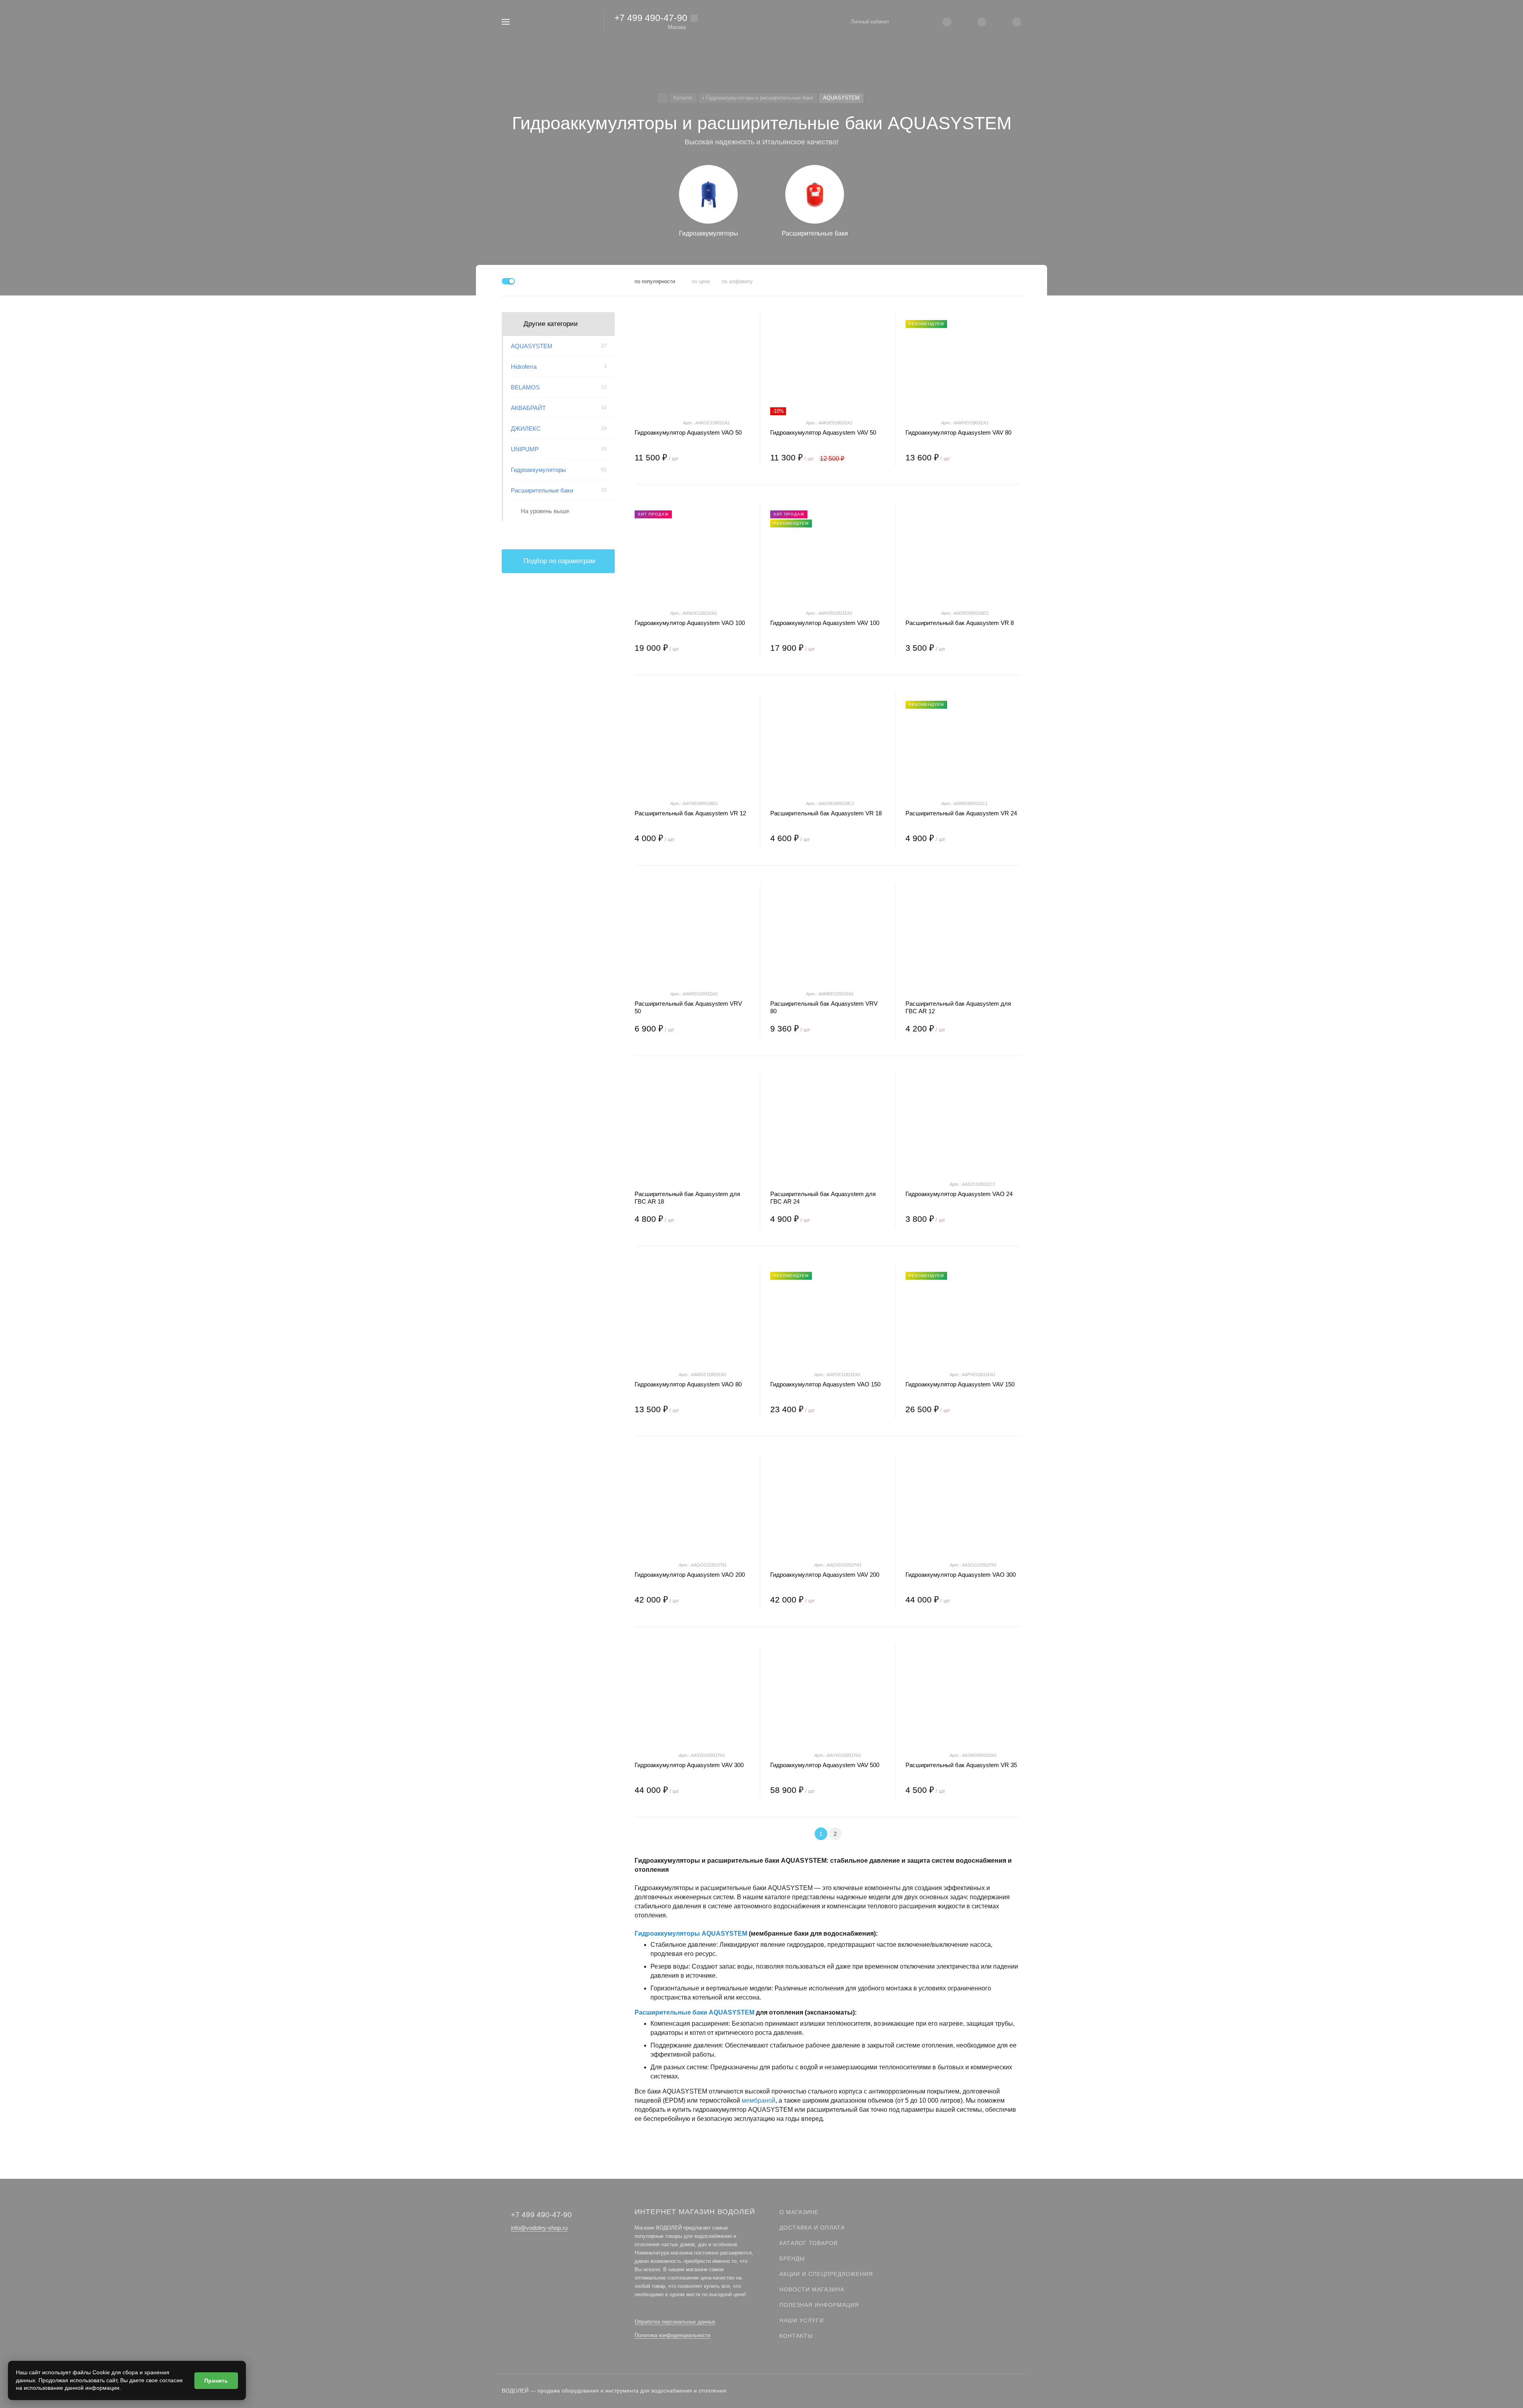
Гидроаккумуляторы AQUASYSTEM (691, 1933)
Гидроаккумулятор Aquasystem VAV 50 (823, 432)
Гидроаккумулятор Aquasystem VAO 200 (690, 1575)
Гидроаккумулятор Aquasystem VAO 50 (688, 432)
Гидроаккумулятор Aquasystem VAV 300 (689, 1765)
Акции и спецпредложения (826, 2274)
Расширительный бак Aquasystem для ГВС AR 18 (687, 1198)
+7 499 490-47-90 (651, 18)
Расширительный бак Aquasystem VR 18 (826, 813)
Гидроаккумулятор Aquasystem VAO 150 (825, 1384)
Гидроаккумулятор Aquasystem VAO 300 (961, 1575)
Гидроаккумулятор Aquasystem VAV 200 (825, 1575)
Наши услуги (802, 2320)
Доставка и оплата (812, 2228)
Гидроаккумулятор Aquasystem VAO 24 (959, 1194)
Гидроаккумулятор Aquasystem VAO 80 (688, 1384)
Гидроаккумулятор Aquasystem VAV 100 (825, 623)
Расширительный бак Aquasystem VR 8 (960, 623)
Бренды (792, 2258)
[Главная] (663, 98)
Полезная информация (819, 2305)
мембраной (759, 2100)
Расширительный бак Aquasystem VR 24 (961, 813)
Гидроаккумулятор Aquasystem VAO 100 (690, 623)
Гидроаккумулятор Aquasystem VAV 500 (825, 1765)
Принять (216, 2381)
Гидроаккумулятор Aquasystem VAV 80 (958, 432)
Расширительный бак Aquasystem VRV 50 (688, 1007)
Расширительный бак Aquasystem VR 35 (961, 1765)
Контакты (796, 2336)
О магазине (799, 2212)
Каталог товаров (808, 2243)
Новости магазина (812, 2289)
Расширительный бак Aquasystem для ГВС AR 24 (823, 1198)
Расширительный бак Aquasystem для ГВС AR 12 (958, 1007)
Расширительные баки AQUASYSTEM (694, 2012)
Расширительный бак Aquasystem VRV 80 (824, 1007)
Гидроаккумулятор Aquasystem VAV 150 (960, 1384)
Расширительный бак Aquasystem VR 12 (690, 813)
